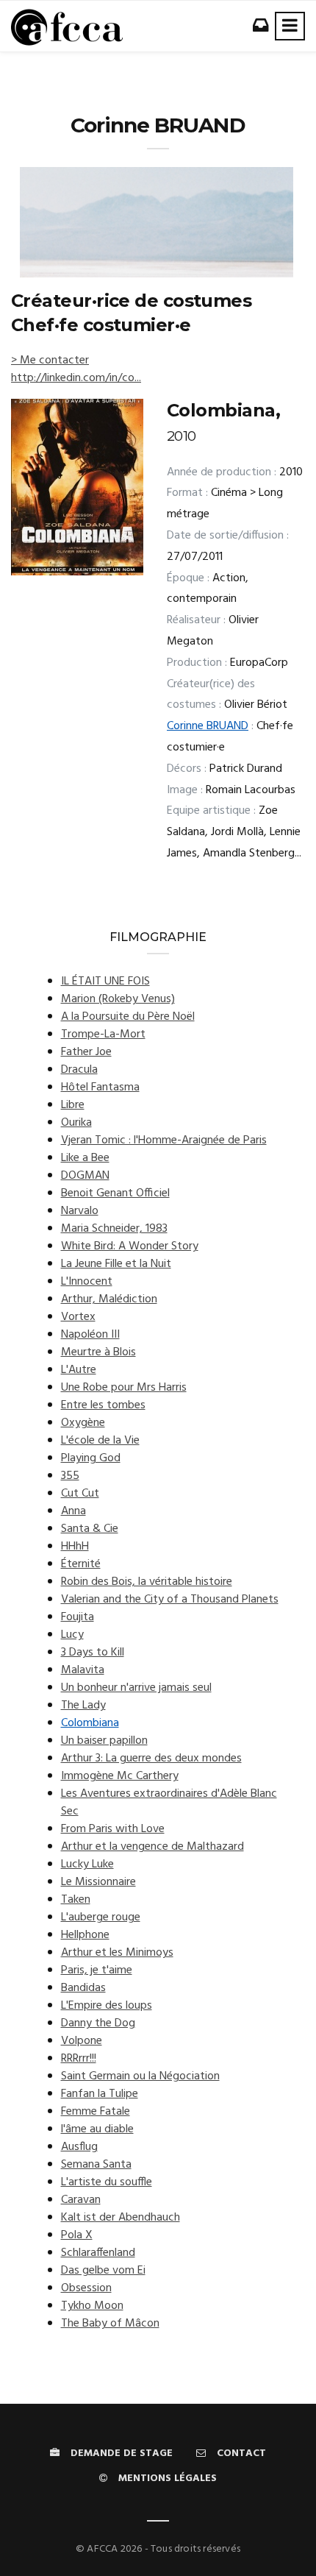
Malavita (83, 1670)
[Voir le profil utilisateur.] (157, 222)
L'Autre (79, 1370)
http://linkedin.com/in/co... (76, 378)
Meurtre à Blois (98, 1352)
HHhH (75, 1547)
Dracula (79, 1070)
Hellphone (85, 1935)
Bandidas (83, 1988)
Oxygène (83, 1423)
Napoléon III (90, 1335)
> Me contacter (50, 361)
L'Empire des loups (107, 2006)
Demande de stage (122, 2453)
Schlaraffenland (98, 2253)
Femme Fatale (96, 2112)
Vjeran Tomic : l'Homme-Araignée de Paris (164, 1140)
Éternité (81, 1564)
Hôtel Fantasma (100, 1087)
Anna (73, 1511)
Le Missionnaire (98, 1882)
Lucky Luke (87, 1864)
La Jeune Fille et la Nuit (116, 1264)
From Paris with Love (113, 1829)
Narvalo (80, 1211)
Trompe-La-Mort (103, 1035)
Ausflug (79, 2147)
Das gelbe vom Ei (103, 2271)
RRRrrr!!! (79, 2059)
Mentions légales (168, 2479)
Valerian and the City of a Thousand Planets (170, 1600)
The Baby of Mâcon (110, 2324)
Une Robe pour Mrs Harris (124, 1388)
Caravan (81, 2200)
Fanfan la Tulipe (100, 2094)
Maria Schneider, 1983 (114, 1229)
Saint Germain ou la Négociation (140, 2076)
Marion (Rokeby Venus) (118, 999)
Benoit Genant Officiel (115, 1193)
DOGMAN (85, 1176)
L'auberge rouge (101, 1917)
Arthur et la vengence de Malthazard (152, 1847)
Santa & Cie (90, 1529)
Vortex (78, 1317)
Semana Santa (96, 2165)
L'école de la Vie (100, 1441)
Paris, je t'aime (97, 1970)
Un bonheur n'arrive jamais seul (136, 1688)
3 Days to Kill (93, 1653)
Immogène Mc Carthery (120, 1776)
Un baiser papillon (104, 1741)
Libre (73, 1105)
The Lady (83, 1706)
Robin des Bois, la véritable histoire (147, 1582)
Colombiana (90, 1723)
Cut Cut (80, 1494)
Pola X (77, 2235)
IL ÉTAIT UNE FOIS (105, 982)
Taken (76, 1900)
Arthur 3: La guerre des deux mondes (151, 1759)
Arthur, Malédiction (109, 1299)
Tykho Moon (92, 2306)
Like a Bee (85, 1158)
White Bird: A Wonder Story (130, 1246)
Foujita (78, 1617)
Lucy (72, 1635)
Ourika (76, 1123)
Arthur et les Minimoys (117, 1953)
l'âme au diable (97, 2129)
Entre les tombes (103, 1405)
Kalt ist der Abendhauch (121, 2218)
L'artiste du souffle (107, 2182)
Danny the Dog (98, 2023)
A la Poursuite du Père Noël (128, 1017)
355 (70, 1476)
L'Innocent (87, 1282)
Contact (241, 2453)
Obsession (86, 2288)
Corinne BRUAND (208, 726)
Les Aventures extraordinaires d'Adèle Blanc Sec (169, 1803)
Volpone (82, 2041)
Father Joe (86, 1052)
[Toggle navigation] (290, 26)
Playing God (91, 1458)
